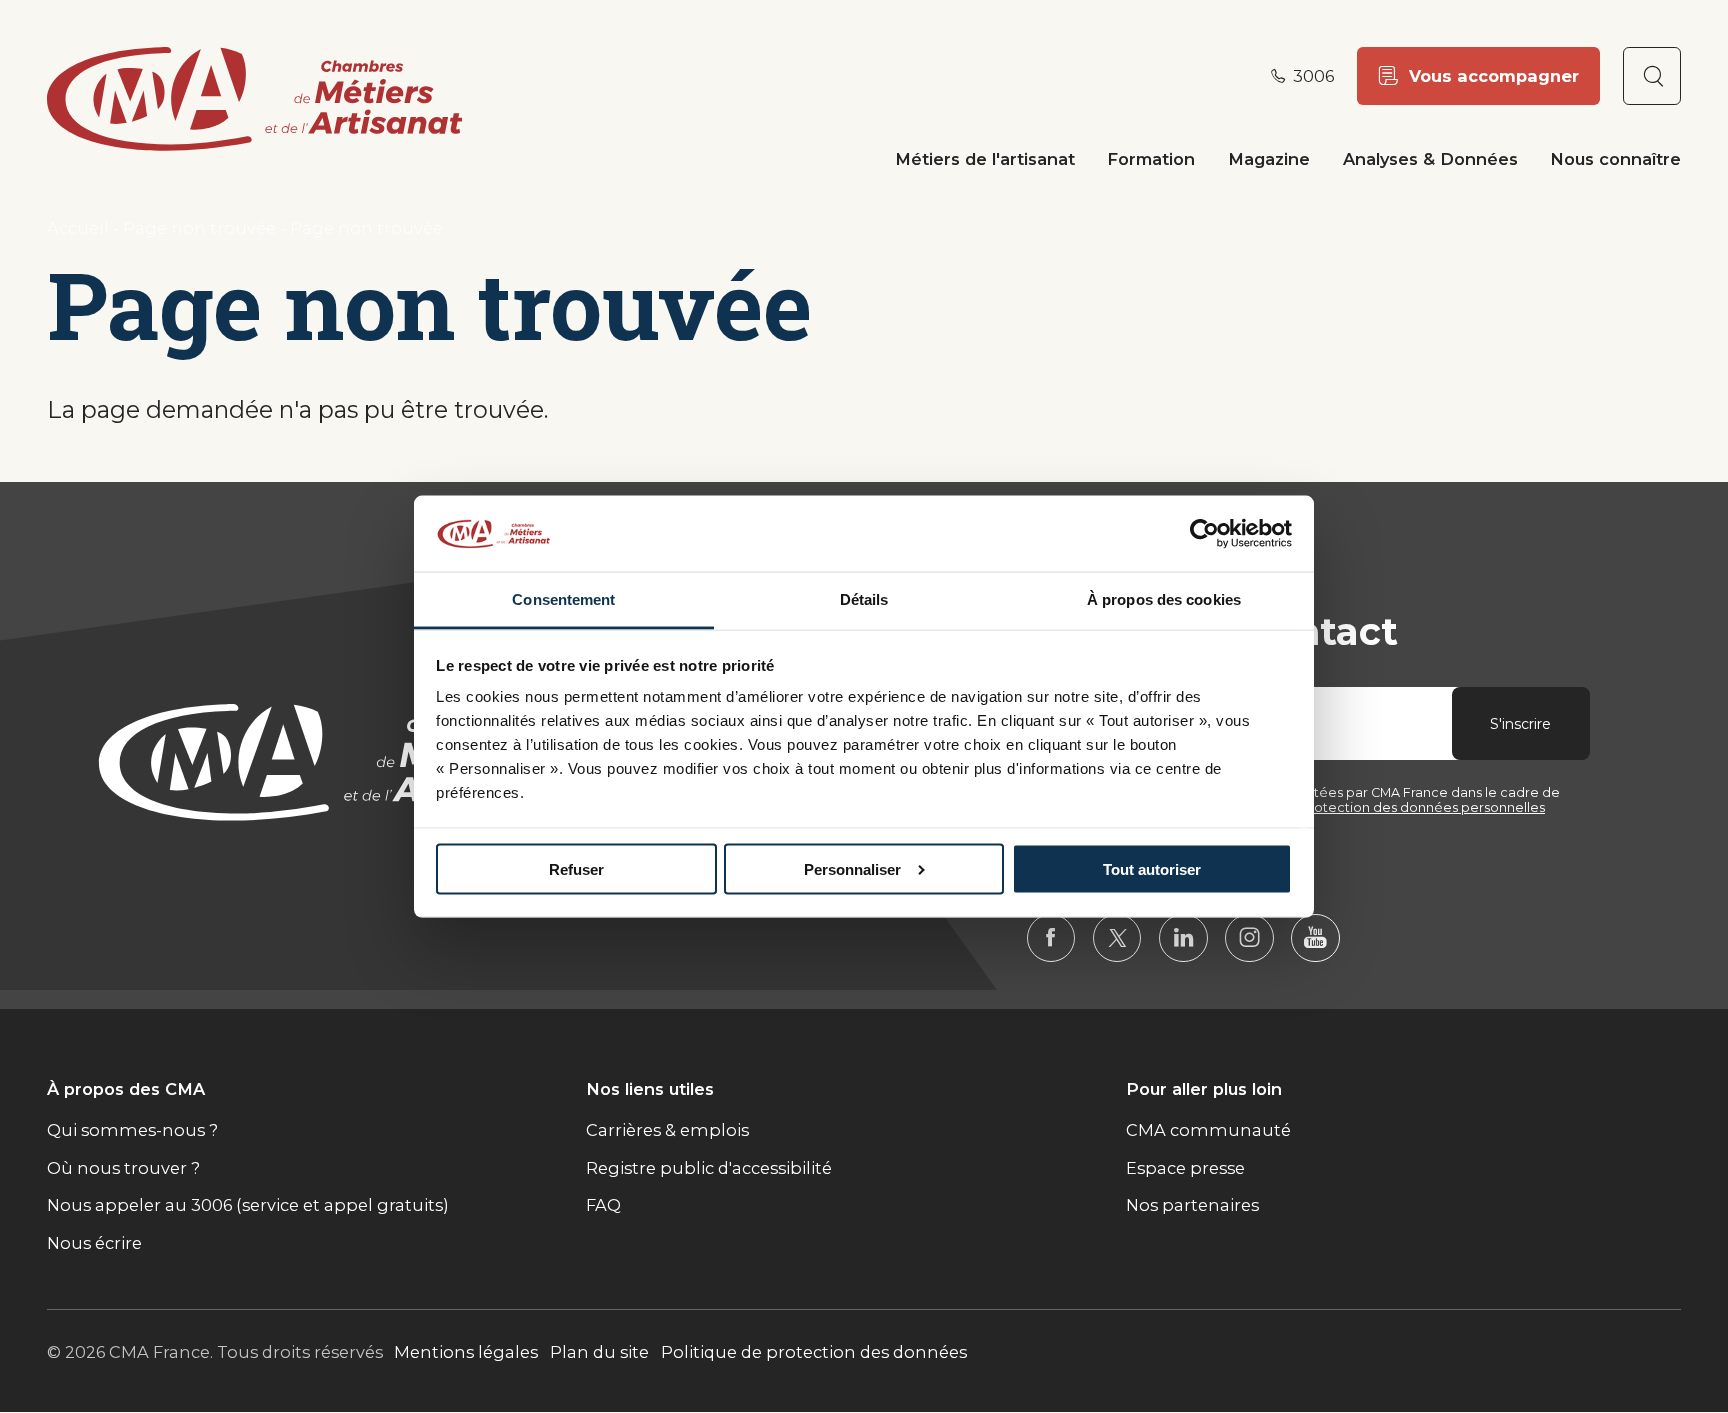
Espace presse (1185, 1168)
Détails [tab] (864, 599)
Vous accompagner (1494, 76)
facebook (1051, 938)
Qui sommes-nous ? (132, 1130)
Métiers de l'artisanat (985, 159)
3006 (1313, 76)
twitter (1117, 938)
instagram (1249, 938)
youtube (1315, 938)
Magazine (1269, 159)
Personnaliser (852, 868)
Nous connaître (1615, 159)
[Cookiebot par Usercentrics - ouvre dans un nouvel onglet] (1204, 533)
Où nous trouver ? (123, 1168)
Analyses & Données (1430, 159)
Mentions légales (466, 1352)
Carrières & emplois (667, 1130)
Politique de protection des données (814, 1352)
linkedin (1183, 938)
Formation (1151, 159)
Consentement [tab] (563, 599)
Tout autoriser (1152, 868)
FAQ (603, 1205)
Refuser (576, 868)
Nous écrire (94, 1243)
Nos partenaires (1192, 1205)
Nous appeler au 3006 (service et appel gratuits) (248, 1205)
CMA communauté (1208, 1130)
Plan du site (599, 1352)
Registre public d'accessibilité (709, 1168)
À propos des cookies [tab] (1164, 599)
